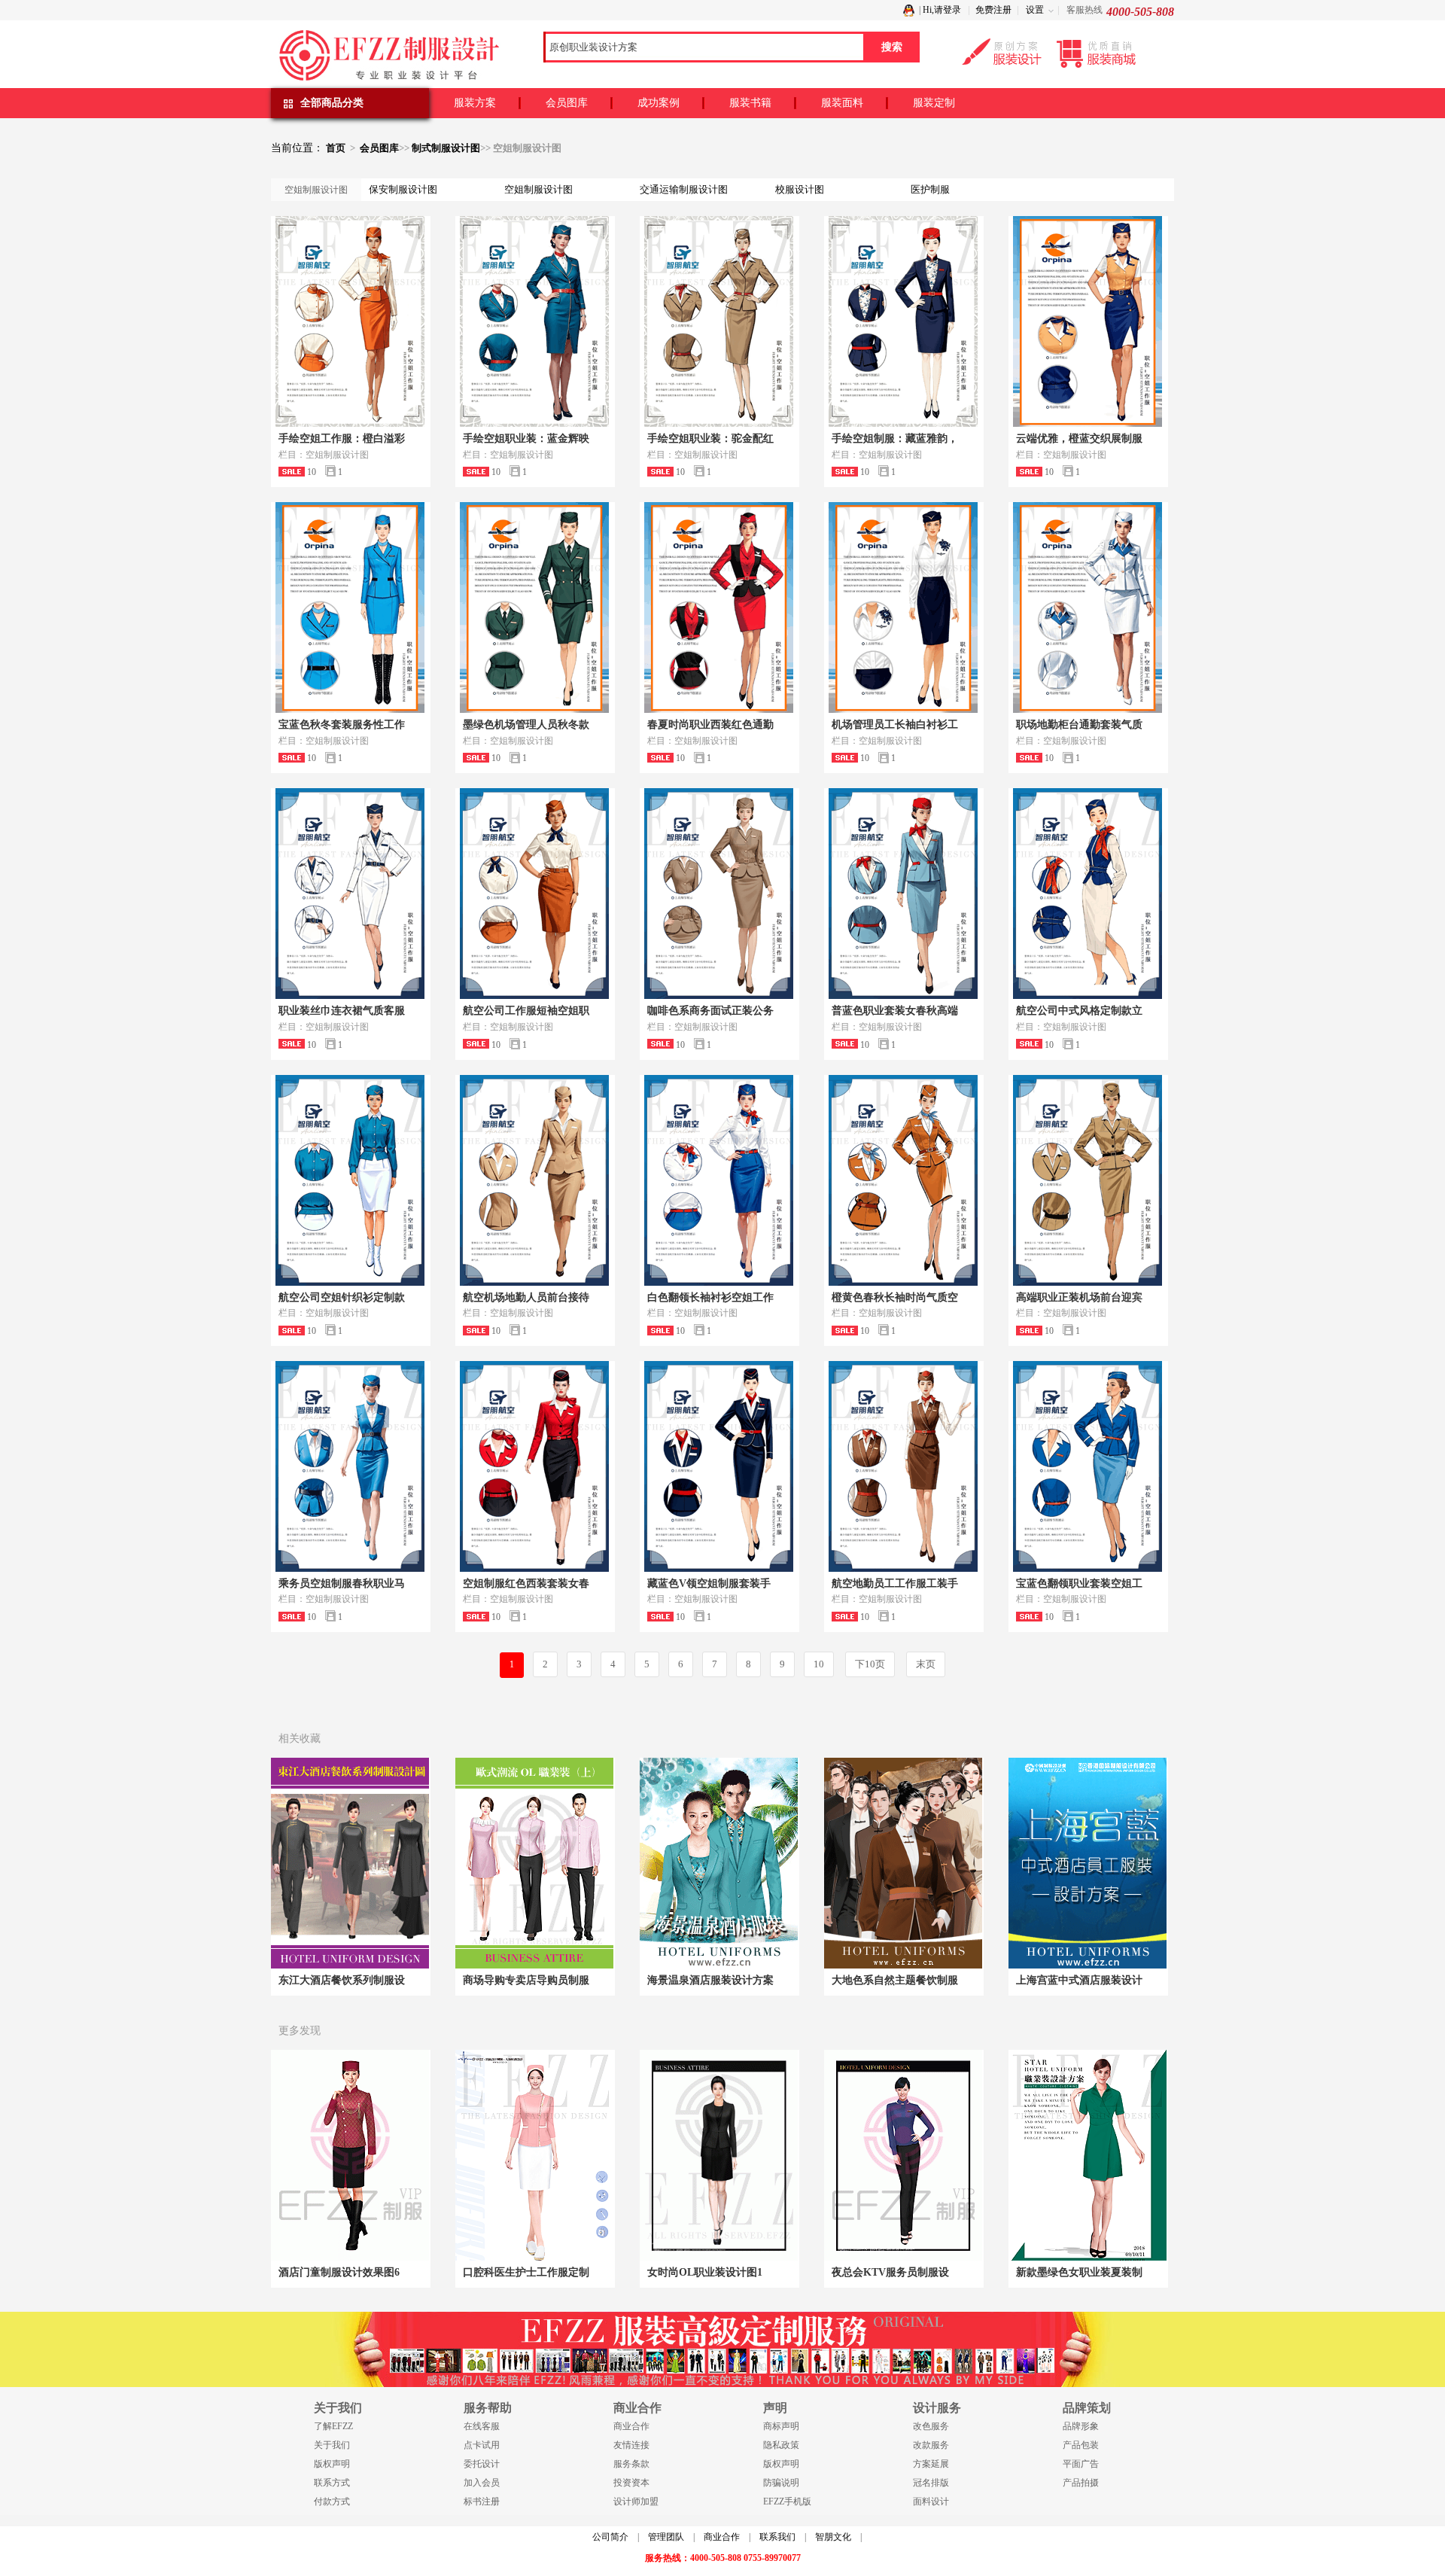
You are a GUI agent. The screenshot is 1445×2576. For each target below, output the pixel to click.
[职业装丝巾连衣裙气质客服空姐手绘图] (350, 894)
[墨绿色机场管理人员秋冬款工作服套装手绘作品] (534, 607)
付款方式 (332, 2501)
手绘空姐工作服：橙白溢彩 (342, 438)
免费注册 (993, 10)
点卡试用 (482, 2445)
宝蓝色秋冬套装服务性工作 (342, 725)
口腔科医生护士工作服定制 (526, 2272)
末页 (926, 1664)
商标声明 (781, 2426)
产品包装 (1081, 2445)
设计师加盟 (636, 2501)
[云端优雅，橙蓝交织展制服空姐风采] (1088, 321)
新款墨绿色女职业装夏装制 (1079, 2272)
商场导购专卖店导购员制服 (526, 1980)
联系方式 (332, 2483)
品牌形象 (1081, 2426)
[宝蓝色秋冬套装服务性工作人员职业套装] (350, 607)
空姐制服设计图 (538, 189)
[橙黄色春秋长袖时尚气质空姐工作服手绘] (903, 1180)
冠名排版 (931, 2483)
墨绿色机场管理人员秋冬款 (526, 725)
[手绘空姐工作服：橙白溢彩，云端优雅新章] (350, 321)
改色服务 (931, 2426)
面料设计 (931, 2501)
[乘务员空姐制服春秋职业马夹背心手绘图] (350, 1466)
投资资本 (631, 2483)
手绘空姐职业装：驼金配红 (710, 438)
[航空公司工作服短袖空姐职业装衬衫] (534, 894)
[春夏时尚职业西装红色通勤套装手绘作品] (719, 607)
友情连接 (631, 2445)
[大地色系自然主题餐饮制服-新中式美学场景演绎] (903, 1863)
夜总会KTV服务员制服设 (890, 2272)
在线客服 (482, 2426)
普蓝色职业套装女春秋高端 (895, 1011)
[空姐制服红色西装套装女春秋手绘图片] (534, 1466)
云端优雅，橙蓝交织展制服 (1079, 438)
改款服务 (931, 2445)
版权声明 (332, 2464)
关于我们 (332, 2445)
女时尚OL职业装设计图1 (705, 2272)
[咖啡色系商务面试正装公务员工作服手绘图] (719, 894)
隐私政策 (781, 2445)
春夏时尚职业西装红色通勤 (710, 725)
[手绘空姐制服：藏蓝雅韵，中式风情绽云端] (903, 321)
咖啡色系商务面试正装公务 (710, 1011)
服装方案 (475, 103)
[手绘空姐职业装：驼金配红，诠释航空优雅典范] (719, 321)
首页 (336, 148)
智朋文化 (833, 2537)
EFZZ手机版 (787, 2501)
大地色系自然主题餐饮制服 (895, 1980)
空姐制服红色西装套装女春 (526, 1583)
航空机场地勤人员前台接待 (526, 1297)
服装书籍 (750, 103)
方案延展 (931, 2464)
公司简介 (610, 2537)
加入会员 (482, 2483)
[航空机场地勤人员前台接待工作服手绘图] (534, 1180)
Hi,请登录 (942, 10)
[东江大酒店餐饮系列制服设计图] (350, 1863)
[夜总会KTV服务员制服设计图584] (903, 2155)
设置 (1035, 10)
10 (819, 1664)
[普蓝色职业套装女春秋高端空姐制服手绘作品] (903, 894)
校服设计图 (800, 189)
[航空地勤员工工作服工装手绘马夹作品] (903, 1466)
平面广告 (1081, 2464)
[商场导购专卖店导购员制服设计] (534, 1863)
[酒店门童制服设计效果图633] (350, 2155)
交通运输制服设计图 (684, 189)
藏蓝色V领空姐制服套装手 (709, 1583)
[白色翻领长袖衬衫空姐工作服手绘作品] (719, 1180)
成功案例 (659, 103)
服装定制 (934, 103)
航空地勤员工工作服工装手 (895, 1583)
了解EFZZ (333, 2426)
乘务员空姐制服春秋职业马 (342, 1583)
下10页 (870, 1664)
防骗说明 (781, 2483)
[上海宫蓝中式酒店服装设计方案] (1088, 1863)
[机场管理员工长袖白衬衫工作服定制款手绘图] (903, 607)
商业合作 (631, 2426)
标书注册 (482, 2501)
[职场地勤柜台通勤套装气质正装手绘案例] (1088, 607)
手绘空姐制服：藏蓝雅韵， (895, 438)
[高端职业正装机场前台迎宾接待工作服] (1088, 1180)
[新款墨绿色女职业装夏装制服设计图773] (1088, 2155)
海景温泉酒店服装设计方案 (710, 1980)
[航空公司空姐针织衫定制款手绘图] (350, 1180)
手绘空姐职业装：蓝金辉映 (526, 438)
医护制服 (930, 189)
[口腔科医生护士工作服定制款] (534, 2155)
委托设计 (482, 2464)
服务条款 (631, 2464)
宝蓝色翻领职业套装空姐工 (1079, 1583)
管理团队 (666, 2537)
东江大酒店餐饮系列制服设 (342, 1980)
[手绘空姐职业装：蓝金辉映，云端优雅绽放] (534, 321)
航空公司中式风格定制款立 (1079, 1011)
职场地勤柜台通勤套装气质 (1079, 725)
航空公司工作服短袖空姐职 (526, 1011)
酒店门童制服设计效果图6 (339, 2272)
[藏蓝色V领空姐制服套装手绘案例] (719, 1466)
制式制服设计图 (446, 148)
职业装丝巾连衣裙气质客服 (342, 1011)
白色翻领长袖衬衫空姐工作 (710, 1297)
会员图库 (567, 103)
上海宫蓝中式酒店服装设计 (1079, 1980)
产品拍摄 (1081, 2483)
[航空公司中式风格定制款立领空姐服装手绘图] (1088, 894)
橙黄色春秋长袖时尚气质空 (895, 1297)
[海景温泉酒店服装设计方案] (719, 1863)
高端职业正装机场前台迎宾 (1079, 1297)
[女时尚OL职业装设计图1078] (719, 2155)
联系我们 (777, 2537)
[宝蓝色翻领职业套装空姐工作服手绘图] (1088, 1466)
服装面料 (842, 103)
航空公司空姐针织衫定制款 (342, 1297)
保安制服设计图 (403, 189)
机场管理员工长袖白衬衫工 (895, 725)
